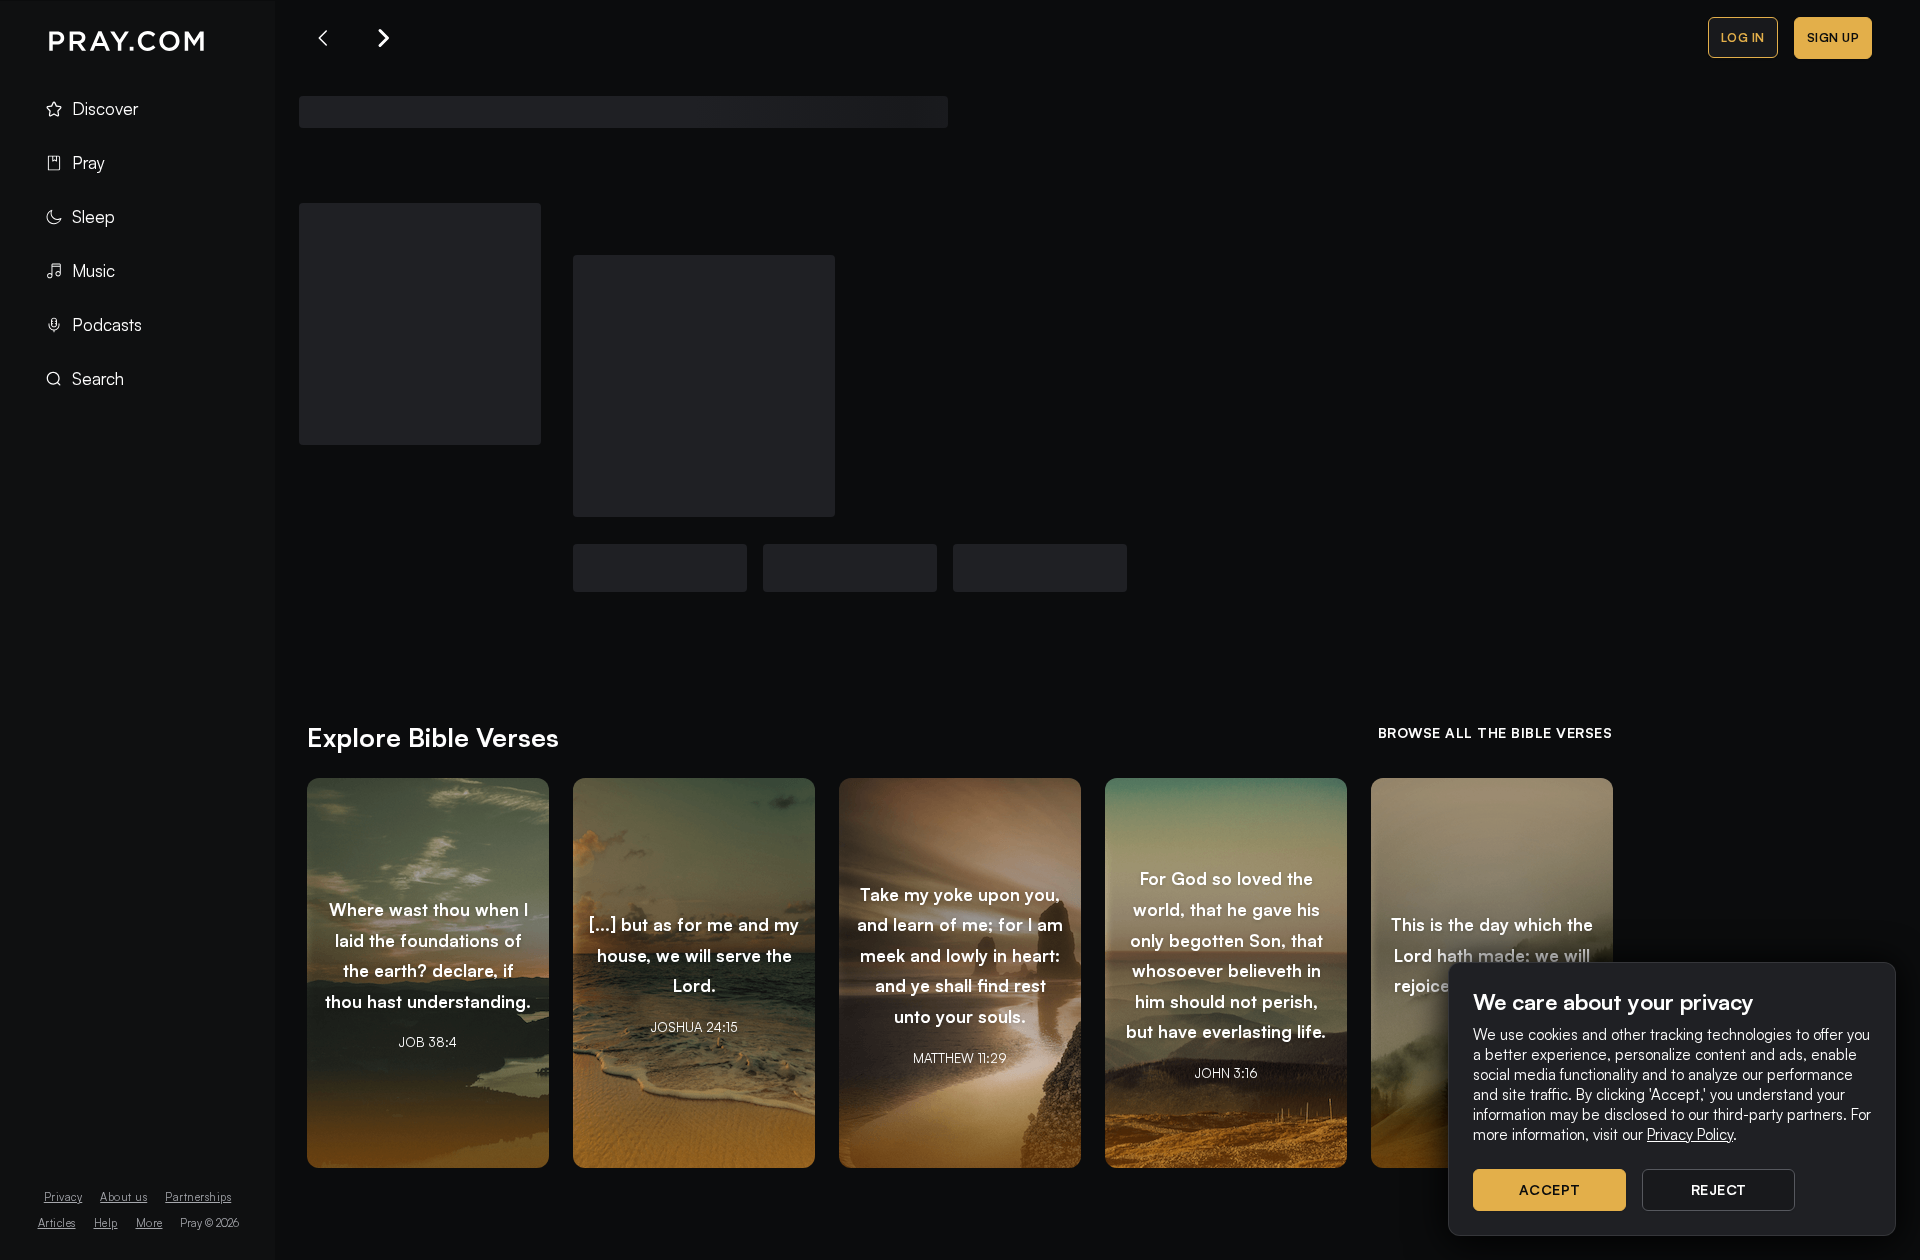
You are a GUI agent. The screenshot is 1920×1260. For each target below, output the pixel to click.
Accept (1550, 1189)
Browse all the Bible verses (1495, 732)
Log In (1743, 37)
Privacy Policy (1690, 1134)
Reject (1719, 1189)
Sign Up (1833, 37)
